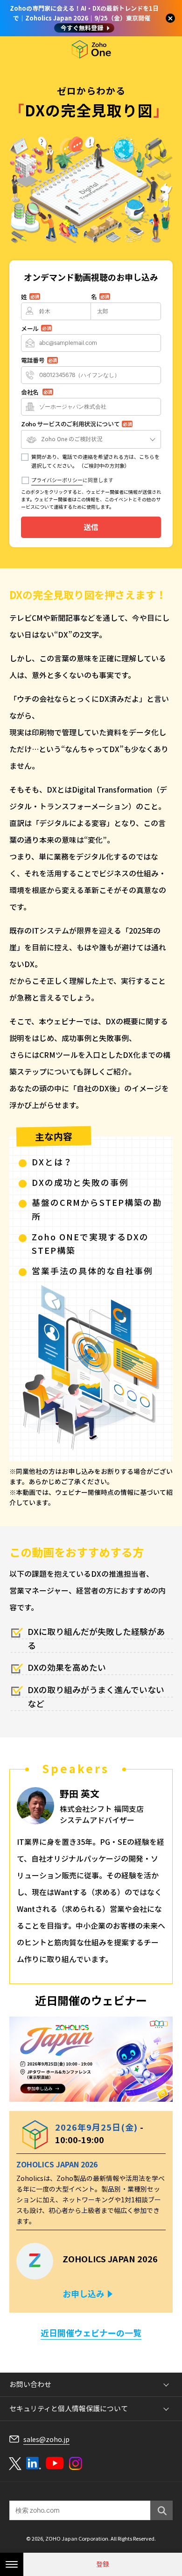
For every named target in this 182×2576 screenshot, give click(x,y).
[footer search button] (161, 2510)
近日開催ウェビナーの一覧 (91, 2333)
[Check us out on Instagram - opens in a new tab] (76, 2463)
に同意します (72, 480)
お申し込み (84, 2294)
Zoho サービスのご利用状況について (76, 424)
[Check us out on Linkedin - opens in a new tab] (33, 2463)
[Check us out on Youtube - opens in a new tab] (55, 2463)
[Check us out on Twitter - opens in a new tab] (15, 2463)
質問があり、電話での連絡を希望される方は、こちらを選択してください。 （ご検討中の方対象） (95, 461)
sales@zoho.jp (46, 2439)
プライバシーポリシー (57, 480)
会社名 (37, 392)
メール (36, 328)
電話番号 (39, 360)
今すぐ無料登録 (82, 28)
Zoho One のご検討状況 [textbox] (72, 439)
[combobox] (91, 439)
